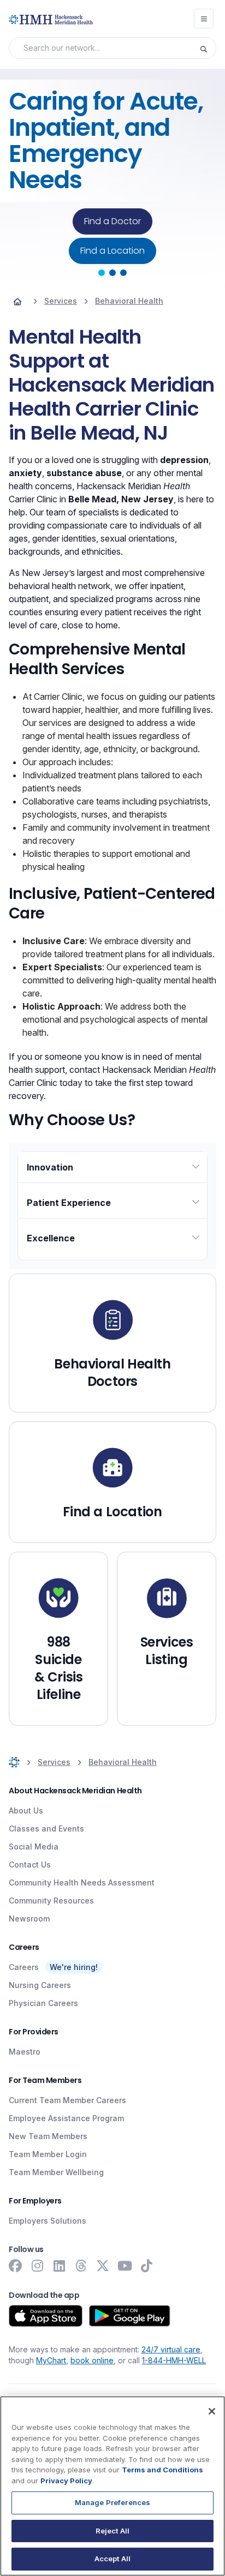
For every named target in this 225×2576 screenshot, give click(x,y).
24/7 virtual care (171, 2349)
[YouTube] (125, 2266)
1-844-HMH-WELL (174, 2360)
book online (92, 2360)
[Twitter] (103, 2266)
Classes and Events (46, 1829)
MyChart (51, 2360)
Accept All (112, 2559)
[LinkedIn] (59, 2266)
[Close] (212, 2411)
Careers (24, 1967)
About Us (26, 1811)
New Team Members (48, 2136)
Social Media (34, 1847)
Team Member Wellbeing (56, 2172)
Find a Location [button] (112, 251)
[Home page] (17, 301)
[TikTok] (146, 2266)
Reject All (112, 2531)
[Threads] (81, 2266)
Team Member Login (48, 2154)
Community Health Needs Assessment (82, 1883)
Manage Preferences (112, 2502)
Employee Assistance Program (66, 2118)
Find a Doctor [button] (112, 221)
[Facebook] (15, 2266)
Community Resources (51, 1901)
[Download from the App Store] (46, 2316)
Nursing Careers (40, 1985)
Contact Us (30, 1865)
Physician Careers (43, 2003)
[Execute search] (208, 48)
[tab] (102, 273)
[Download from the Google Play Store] (130, 2316)
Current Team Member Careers (67, 2100)
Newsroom (29, 1919)
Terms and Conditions (162, 2470)
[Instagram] (37, 2266)
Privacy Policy (66, 2481)
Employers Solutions (48, 2221)
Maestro (25, 2052)
